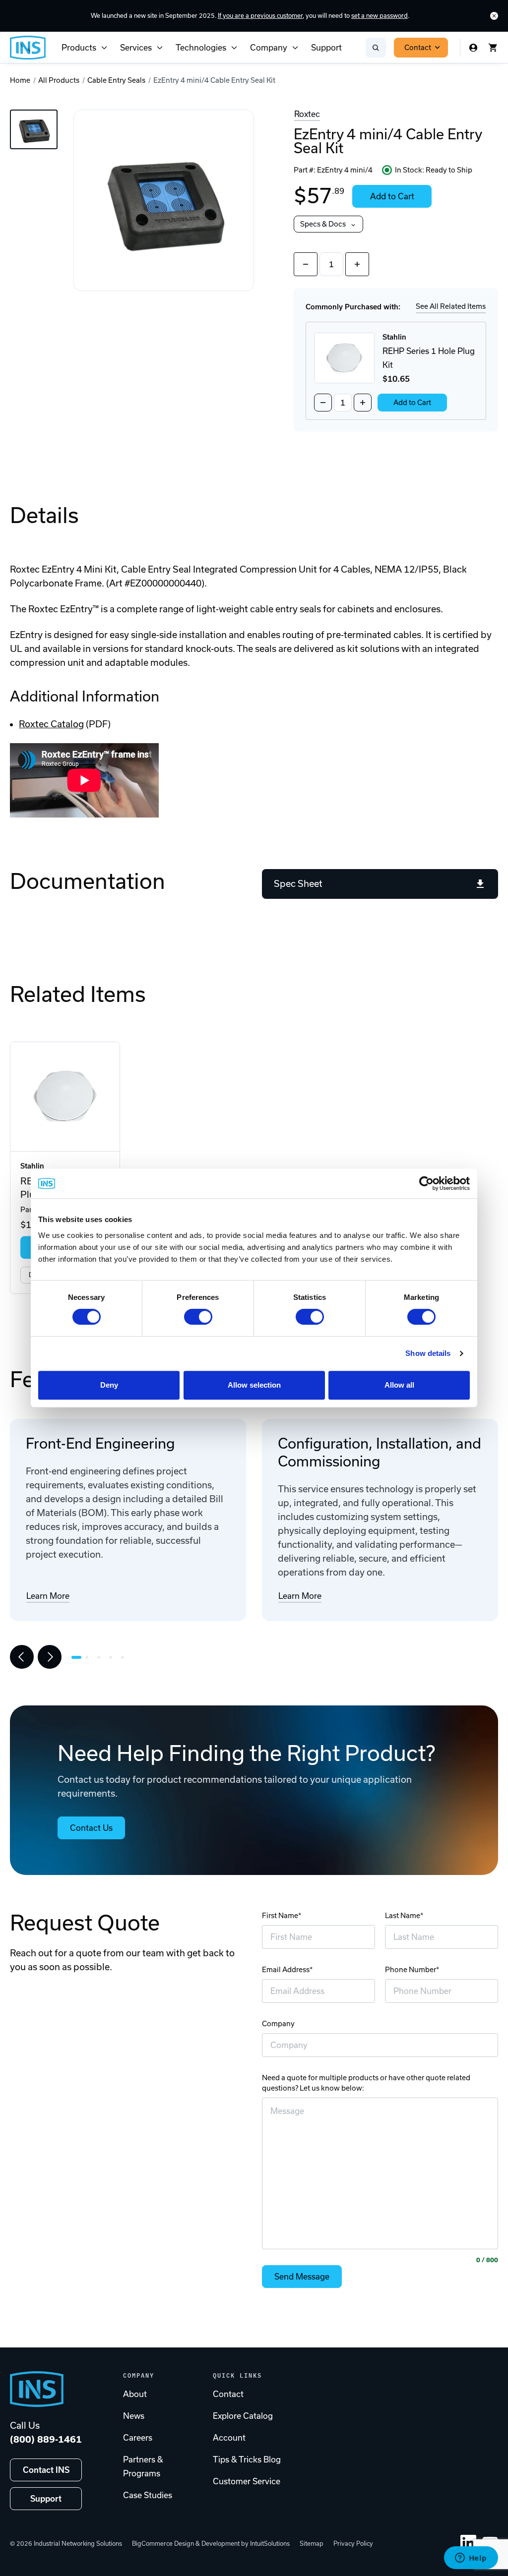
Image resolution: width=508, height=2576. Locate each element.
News (134, 2416)
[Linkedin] (468, 2543)
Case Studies (148, 2495)
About (135, 2394)
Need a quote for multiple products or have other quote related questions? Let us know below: (366, 2083)
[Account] (473, 48)
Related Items (78, 994)
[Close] (494, 16)
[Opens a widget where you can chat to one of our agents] (471, 2559)
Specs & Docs (323, 224)
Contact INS (46, 2470)
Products (79, 48)
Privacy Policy (353, 2544)
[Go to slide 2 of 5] (89, 1657)
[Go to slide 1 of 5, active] (76, 1657)
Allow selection (254, 1385)
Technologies (201, 48)
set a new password (380, 16)
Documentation (88, 881)
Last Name (403, 1916)
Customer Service (247, 2481)
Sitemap (312, 2544)
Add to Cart (392, 196)
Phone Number (411, 1970)
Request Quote (85, 1923)
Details (44, 515)
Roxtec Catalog (51, 724)
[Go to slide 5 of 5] (125, 1657)
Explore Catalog (243, 2416)
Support (326, 48)
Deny (109, 1385)
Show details (428, 1353)
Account (229, 2438)
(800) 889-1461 (46, 2439)
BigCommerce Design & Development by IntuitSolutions (211, 2544)
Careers (138, 2438)
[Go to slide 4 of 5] (113, 1657)
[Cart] (493, 48)
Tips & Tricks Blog (247, 2459)
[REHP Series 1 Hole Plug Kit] (65, 1097)
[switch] (198, 1317)
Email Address (286, 1970)
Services (136, 48)
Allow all (399, 1385)
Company (269, 48)
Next (50, 1657)
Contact (418, 48)
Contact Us (91, 1828)
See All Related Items (451, 306)
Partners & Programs (143, 2466)
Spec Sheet (298, 884)
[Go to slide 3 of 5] (101, 1657)
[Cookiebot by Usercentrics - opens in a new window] (426, 1183)
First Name (280, 1916)
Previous (22, 1657)
